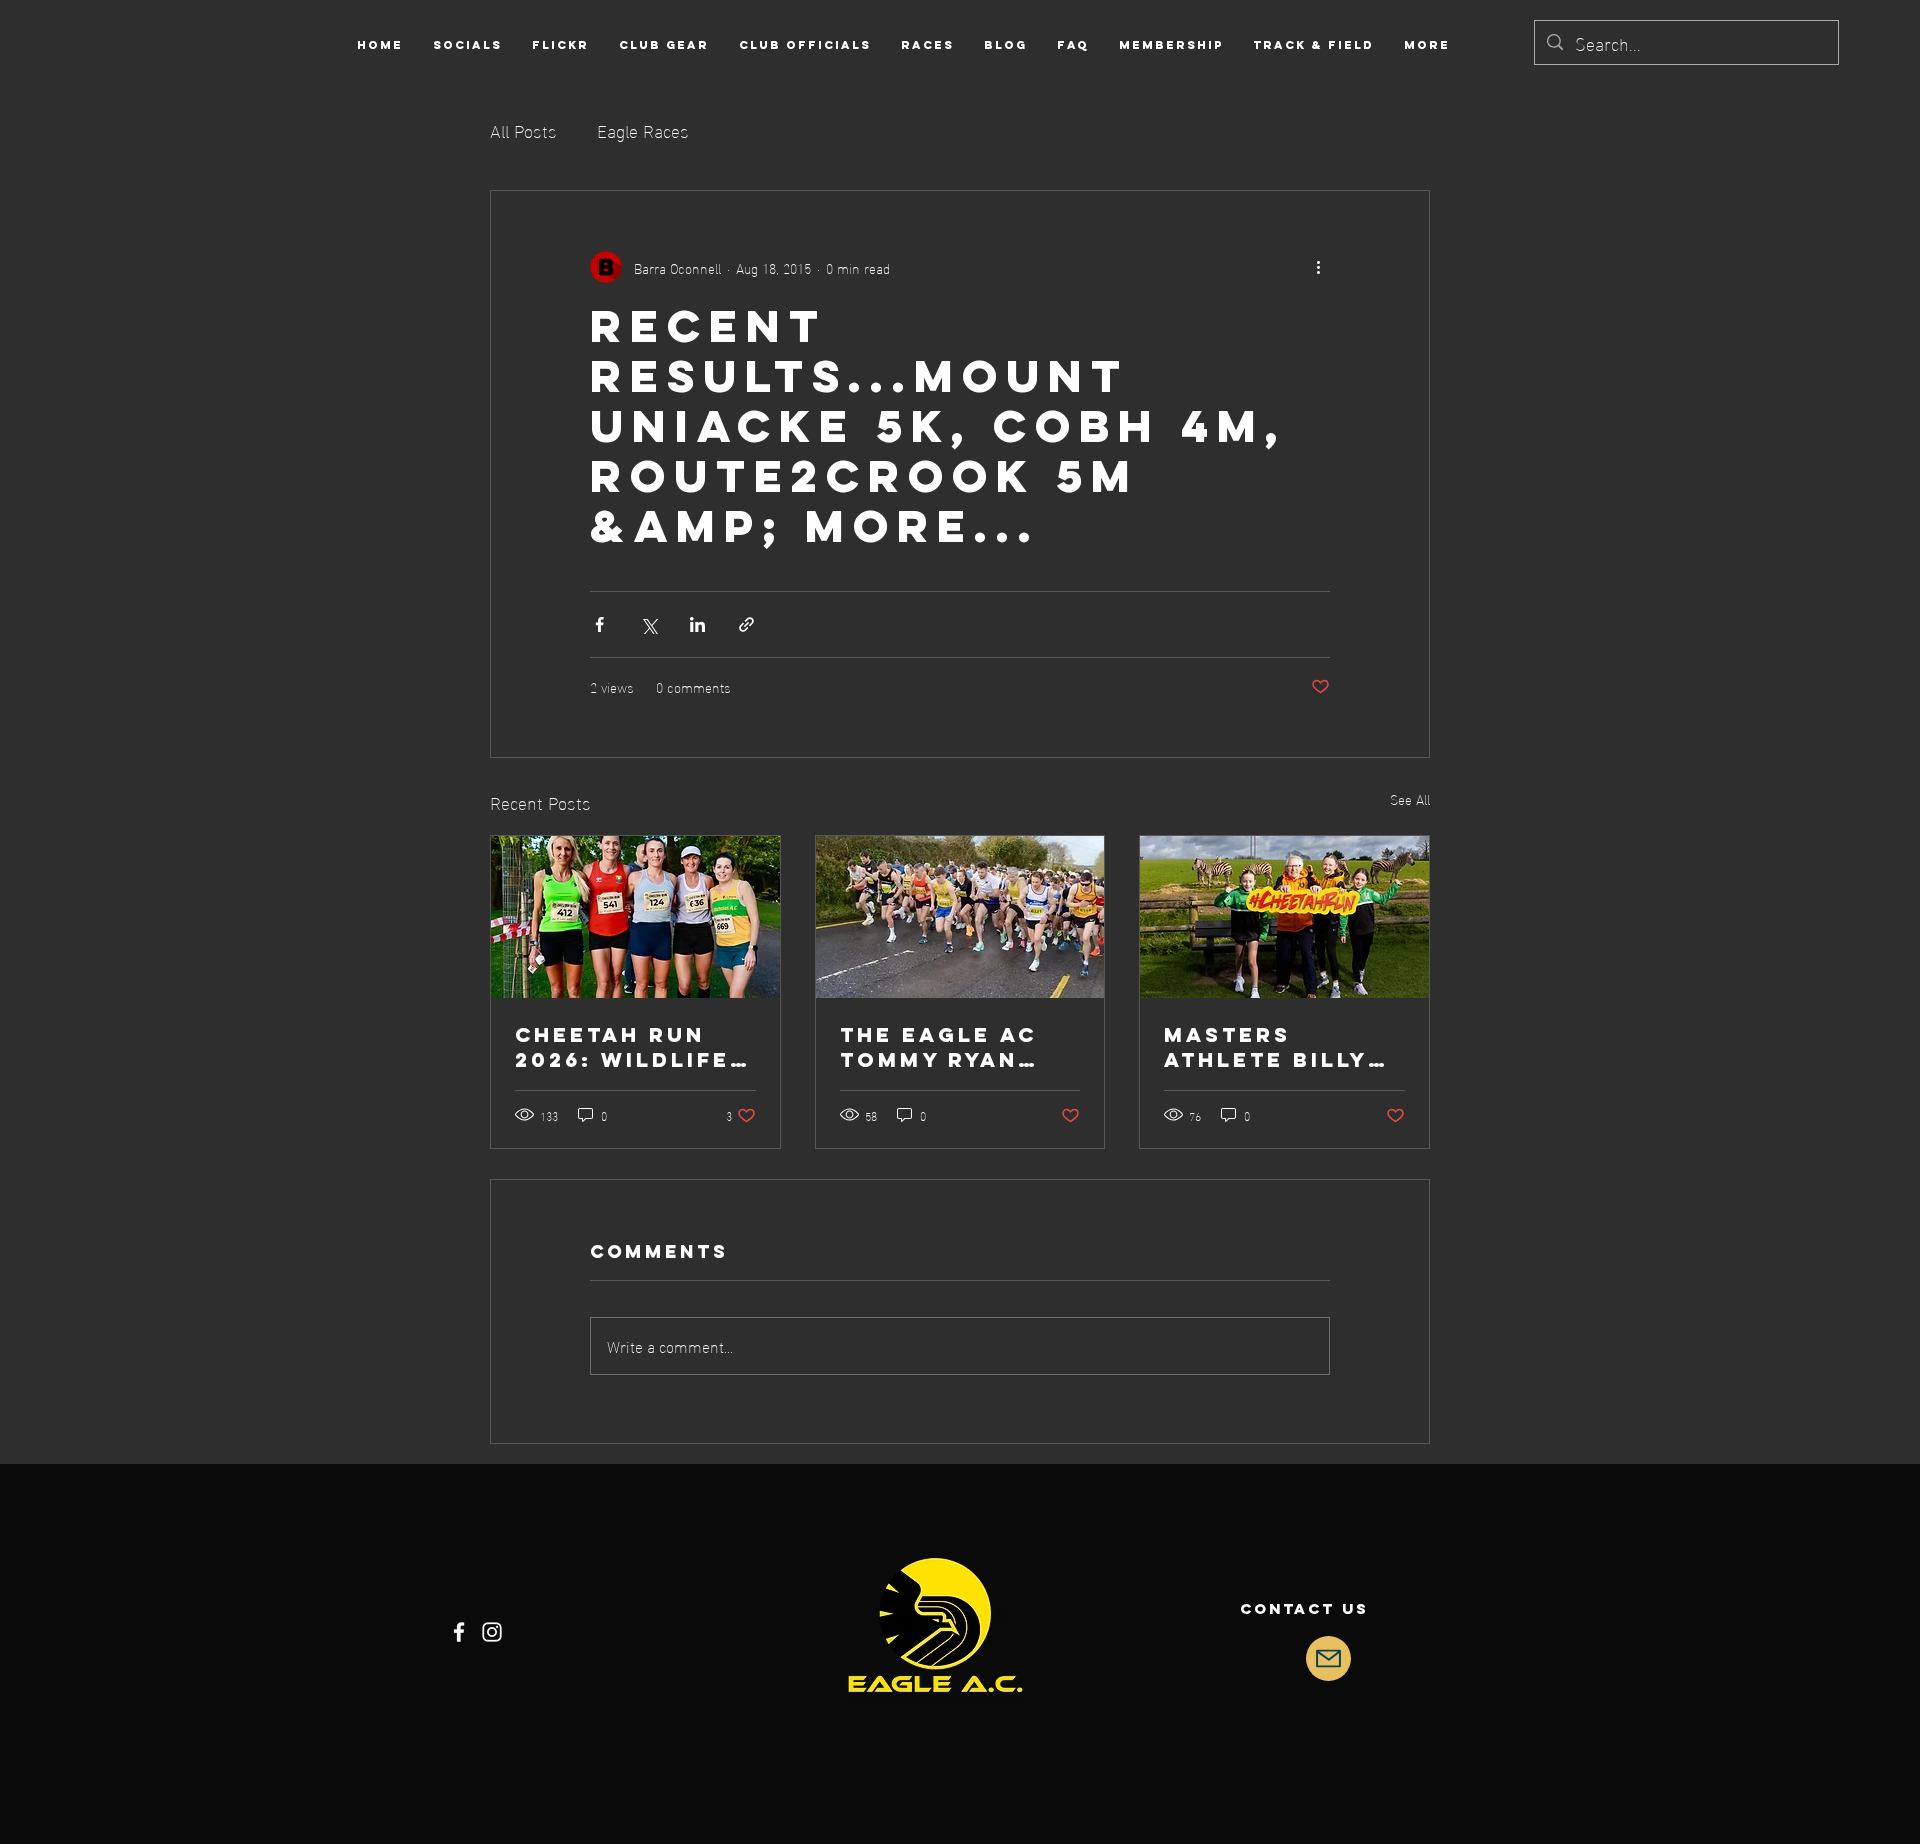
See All (1410, 799)
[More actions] (1318, 267)
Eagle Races (643, 129)
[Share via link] (746, 624)
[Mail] (1328, 1658)
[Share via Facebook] (599, 624)
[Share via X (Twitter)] (648, 624)
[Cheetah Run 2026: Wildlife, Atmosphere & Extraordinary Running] (635, 917)
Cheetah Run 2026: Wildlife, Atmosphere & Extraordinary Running (630, 1047)
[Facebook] (459, 1632)
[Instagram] (492, 1632)
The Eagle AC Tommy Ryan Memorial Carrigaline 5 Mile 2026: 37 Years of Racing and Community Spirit (945, 1047)
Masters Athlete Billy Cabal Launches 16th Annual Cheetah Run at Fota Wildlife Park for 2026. (1280, 1047)
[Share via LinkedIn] (697, 624)
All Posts (523, 129)
